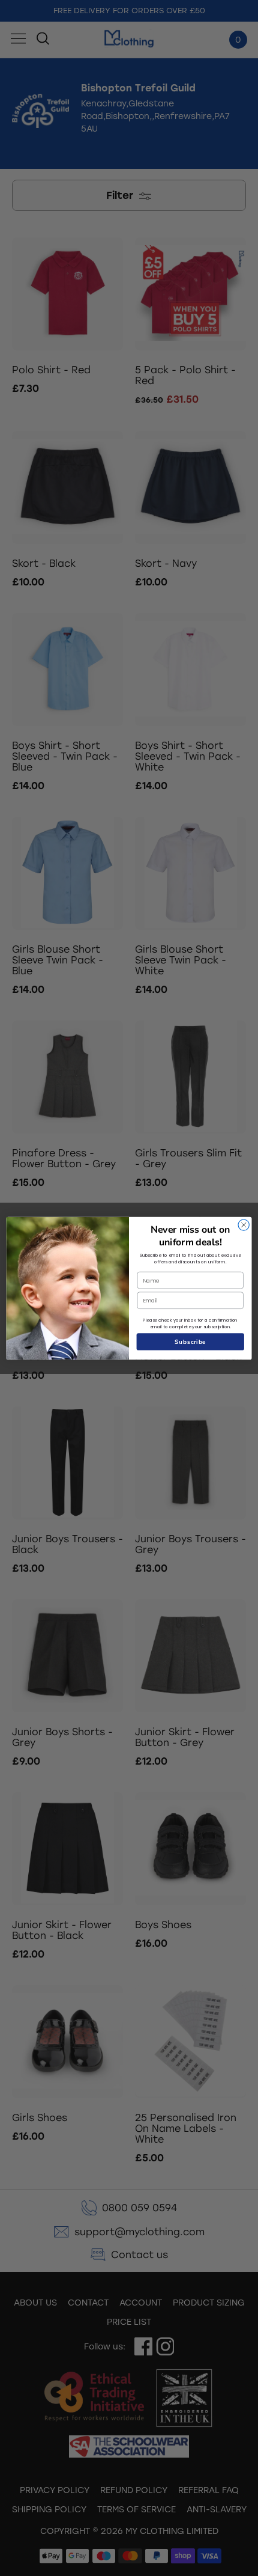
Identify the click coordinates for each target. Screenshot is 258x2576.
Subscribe (190, 1341)
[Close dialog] (244, 1224)
